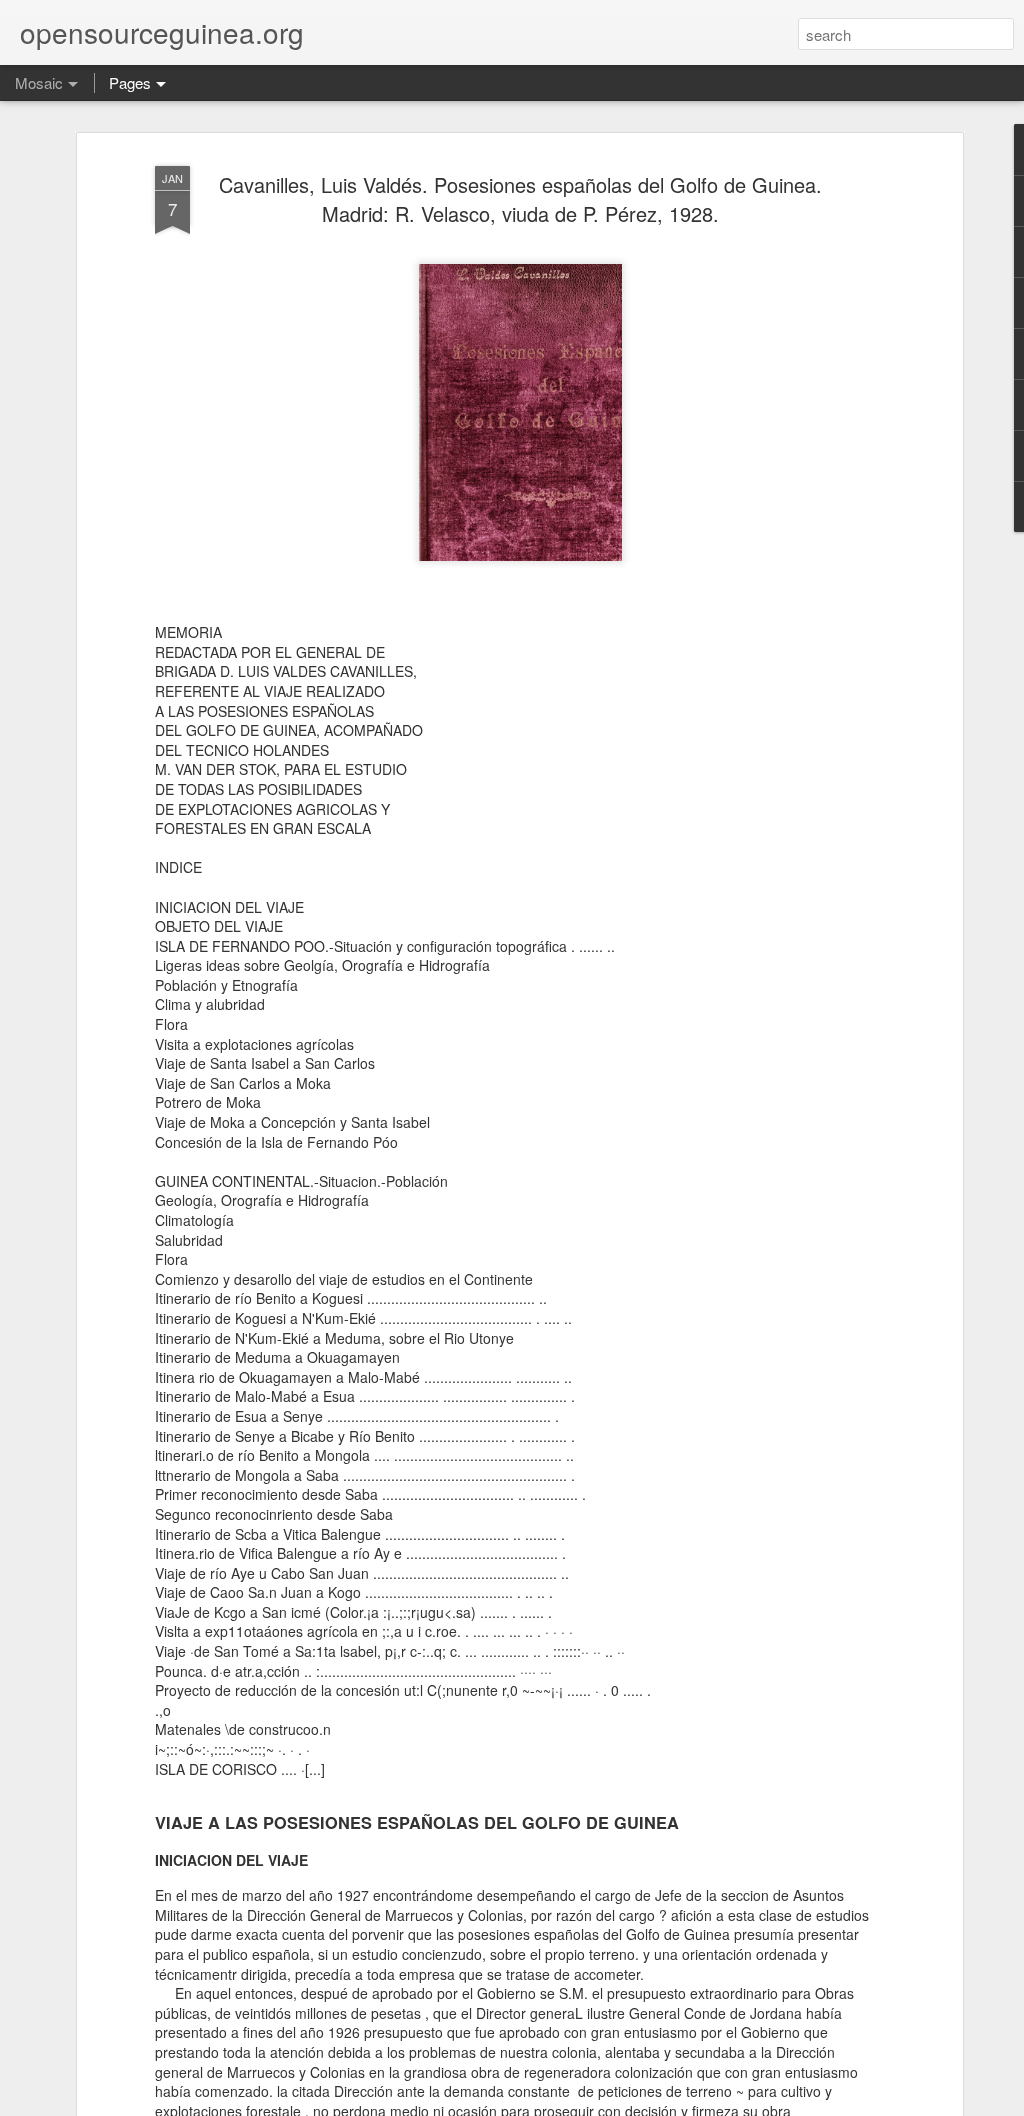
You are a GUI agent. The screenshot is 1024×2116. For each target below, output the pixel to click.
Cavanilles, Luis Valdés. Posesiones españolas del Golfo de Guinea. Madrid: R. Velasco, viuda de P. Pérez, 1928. (520, 199)
